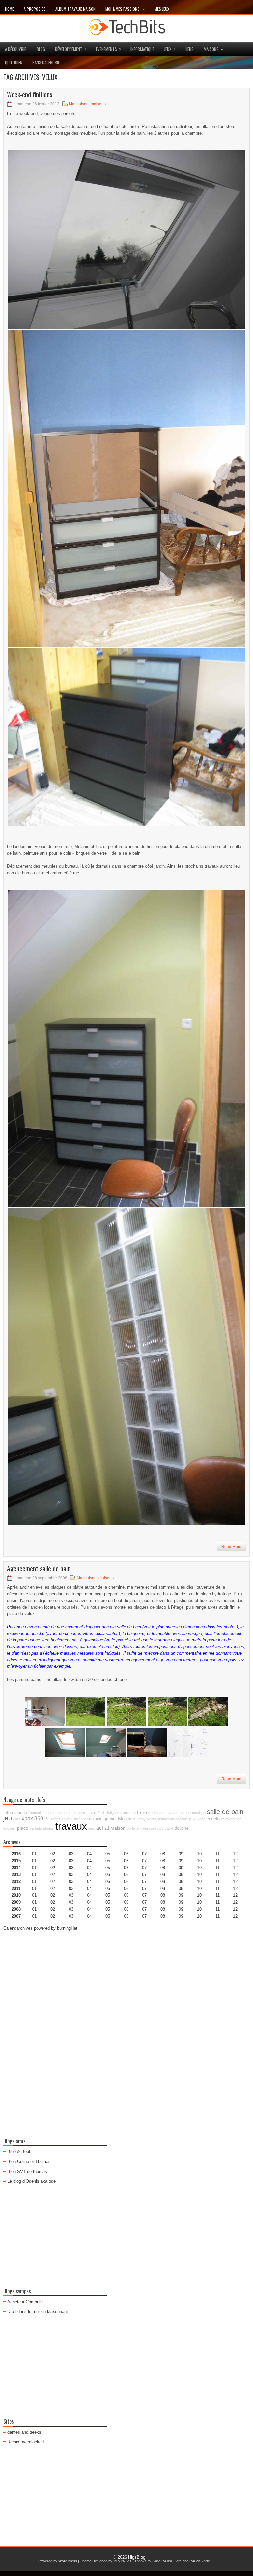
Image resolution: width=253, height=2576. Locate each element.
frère (142, 1812)
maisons (213, 49)
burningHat (67, 1928)
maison (118, 1828)
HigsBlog (137, 2557)
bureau (185, 1813)
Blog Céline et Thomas (29, 2162)
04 (89, 1854)
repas (56, 1819)
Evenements (109, 49)
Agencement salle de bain (39, 1568)
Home (9, 9)
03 (71, 1854)
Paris (102, 1813)
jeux (170, 49)
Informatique (142, 49)
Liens (189, 49)
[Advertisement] (126, 1983)
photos (49, 1828)
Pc (47, 1819)
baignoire (114, 1813)
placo (23, 1828)
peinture (63, 1813)
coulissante (157, 1813)
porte (131, 1828)
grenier (110, 1819)
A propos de (35, 9)
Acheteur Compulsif (26, 2302)
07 (144, 1868)
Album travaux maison (75, 9)
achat (103, 1828)
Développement (71, 49)
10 (199, 1881)
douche (182, 1828)
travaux (71, 1826)
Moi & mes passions (125, 9)
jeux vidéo (197, 1819)
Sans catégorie (46, 62)
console (182, 1819)
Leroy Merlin (146, 1819)
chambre (78, 1813)
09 (181, 1861)
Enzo (91, 1813)
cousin (50, 1813)
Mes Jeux (162, 9)
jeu (8, 1818)
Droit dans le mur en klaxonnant (38, 2312)
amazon (129, 1813)
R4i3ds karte (200, 2561)
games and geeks (24, 2432)
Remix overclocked (26, 2442)
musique (199, 1813)
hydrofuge (233, 1819)
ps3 (160, 1828)
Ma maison (79, 104)
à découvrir (16, 49)
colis (17, 1819)
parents (36, 1828)
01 (34, 1854)
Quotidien (14, 62)
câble (169, 1828)
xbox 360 (32, 1818)
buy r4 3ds (123, 2561)
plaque (173, 1813)
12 (235, 1868)
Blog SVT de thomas (27, 2171)
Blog (41, 49)
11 (218, 1881)
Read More (231, 1547)
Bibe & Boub (19, 2152)
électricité (36, 1813)
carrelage (215, 1819)
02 (53, 1854)
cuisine (96, 1819)
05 (108, 1875)
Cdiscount (80, 1819)
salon (66, 1819)
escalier (10, 1828)
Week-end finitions (30, 94)
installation (166, 1819)
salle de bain (225, 1812)
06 (126, 1868)
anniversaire (146, 1828)
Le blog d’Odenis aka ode (31, 2181)
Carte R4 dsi (162, 2561)
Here (178, 2561)
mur (131, 1819)
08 (163, 1868)
